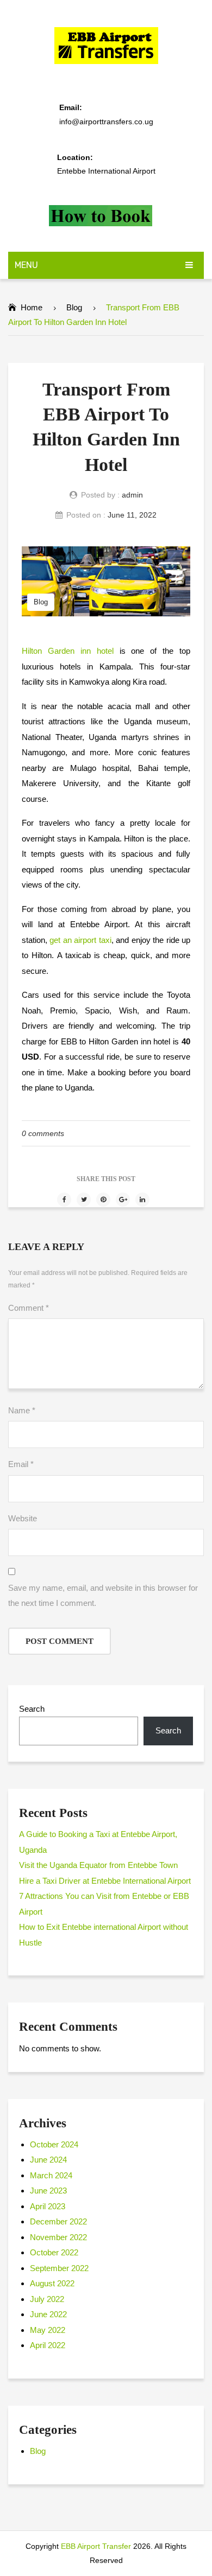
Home (32, 307)
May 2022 (48, 2330)
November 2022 (58, 2237)
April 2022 (48, 2345)
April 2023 (48, 2206)
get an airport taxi (80, 940)
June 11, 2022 (132, 515)
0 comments (43, 1133)
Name (22, 1410)
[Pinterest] (103, 1200)
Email (21, 1464)
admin (132, 495)
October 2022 (54, 2252)
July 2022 (47, 2299)
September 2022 (59, 2268)
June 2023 (48, 2191)
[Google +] (123, 1200)
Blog (74, 307)
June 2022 (48, 2314)
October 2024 (54, 2144)
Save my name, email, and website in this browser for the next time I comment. (103, 1596)
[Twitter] (84, 1200)
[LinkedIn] (142, 1200)
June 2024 (48, 2160)
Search (32, 1709)
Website (23, 1518)
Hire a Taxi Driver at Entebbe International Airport (105, 1881)
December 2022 (58, 2221)
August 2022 (52, 2283)
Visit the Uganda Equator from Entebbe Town (98, 1865)
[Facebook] (64, 1200)
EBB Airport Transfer (96, 2546)
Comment (29, 1308)
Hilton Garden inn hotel (68, 651)
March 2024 (51, 2175)
